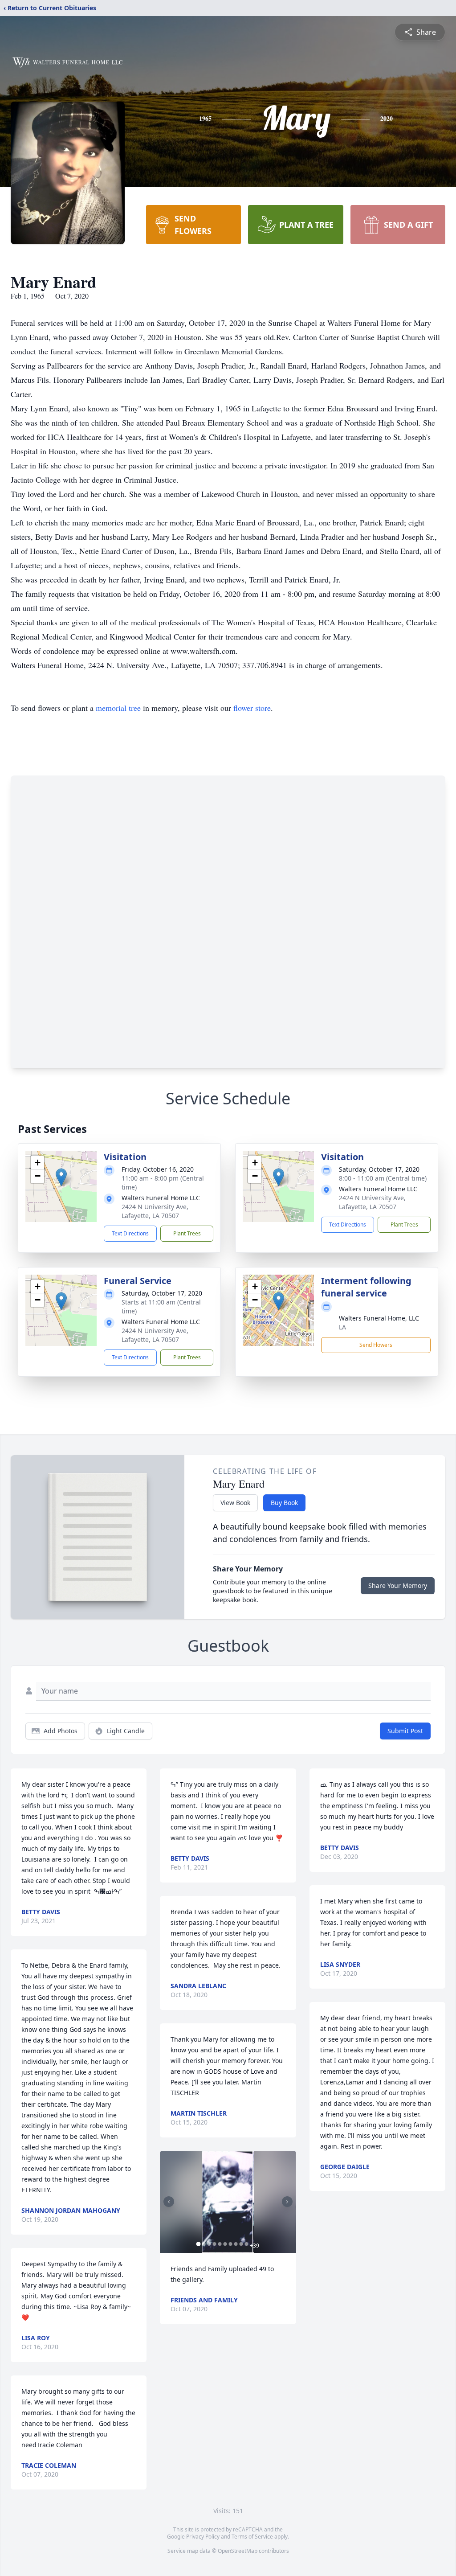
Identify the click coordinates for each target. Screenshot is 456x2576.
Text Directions (130, 1233)
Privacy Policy (203, 2537)
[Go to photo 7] (230, 2244)
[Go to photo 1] (198, 2244)
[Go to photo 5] (220, 2244)
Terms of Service (252, 2537)
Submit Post (405, 1731)
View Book (235, 1503)
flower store (252, 708)
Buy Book (284, 1503)
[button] (61, 1177)
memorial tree (118, 708)
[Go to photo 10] (246, 2244)
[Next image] (287, 2202)
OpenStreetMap (238, 2551)
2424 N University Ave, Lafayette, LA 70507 (155, 1211)
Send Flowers (376, 1345)
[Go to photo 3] (209, 2244)
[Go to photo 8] (236, 2244)
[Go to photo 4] (214, 2244)
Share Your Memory (398, 1585)
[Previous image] (169, 2202)
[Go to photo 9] (241, 2244)
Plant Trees (187, 1233)
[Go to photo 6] (225, 2244)
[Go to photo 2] (204, 2244)
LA (342, 1327)
